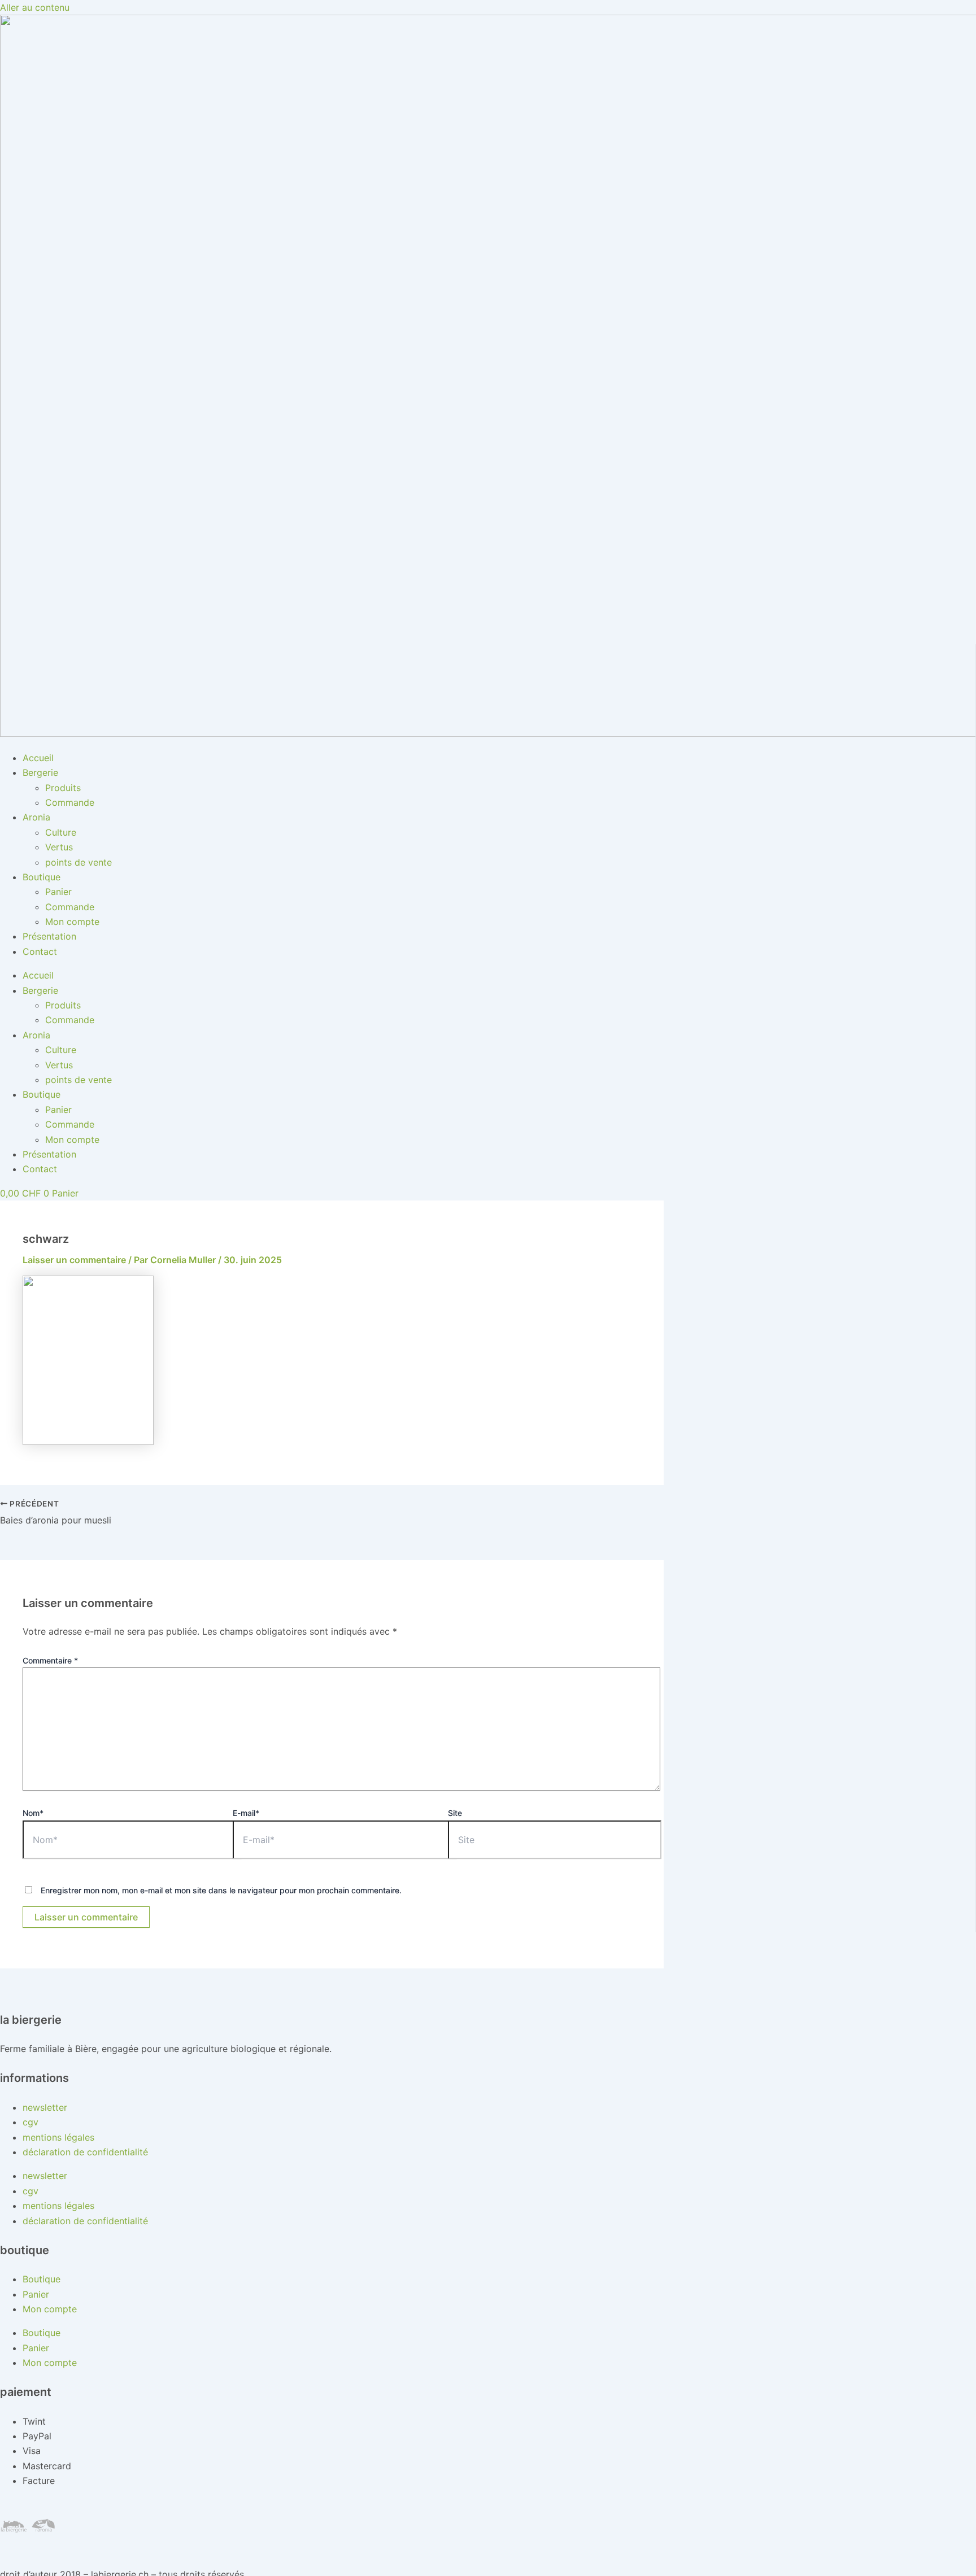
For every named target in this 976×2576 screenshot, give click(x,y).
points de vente (79, 862)
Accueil (38, 758)
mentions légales (58, 2137)
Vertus (59, 847)
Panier (58, 892)
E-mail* (246, 1813)
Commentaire (50, 1660)
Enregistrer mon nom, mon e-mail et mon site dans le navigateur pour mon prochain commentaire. (221, 1890)
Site (455, 1813)
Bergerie (40, 772)
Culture (61, 832)
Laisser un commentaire (74, 1260)
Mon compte (72, 922)
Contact (40, 951)
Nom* (33, 1813)
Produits (63, 788)
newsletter (45, 2107)
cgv (30, 2122)
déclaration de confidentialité (85, 2152)
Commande (70, 802)
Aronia (36, 817)
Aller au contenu (35, 7)
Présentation (49, 936)
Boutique (42, 877)
